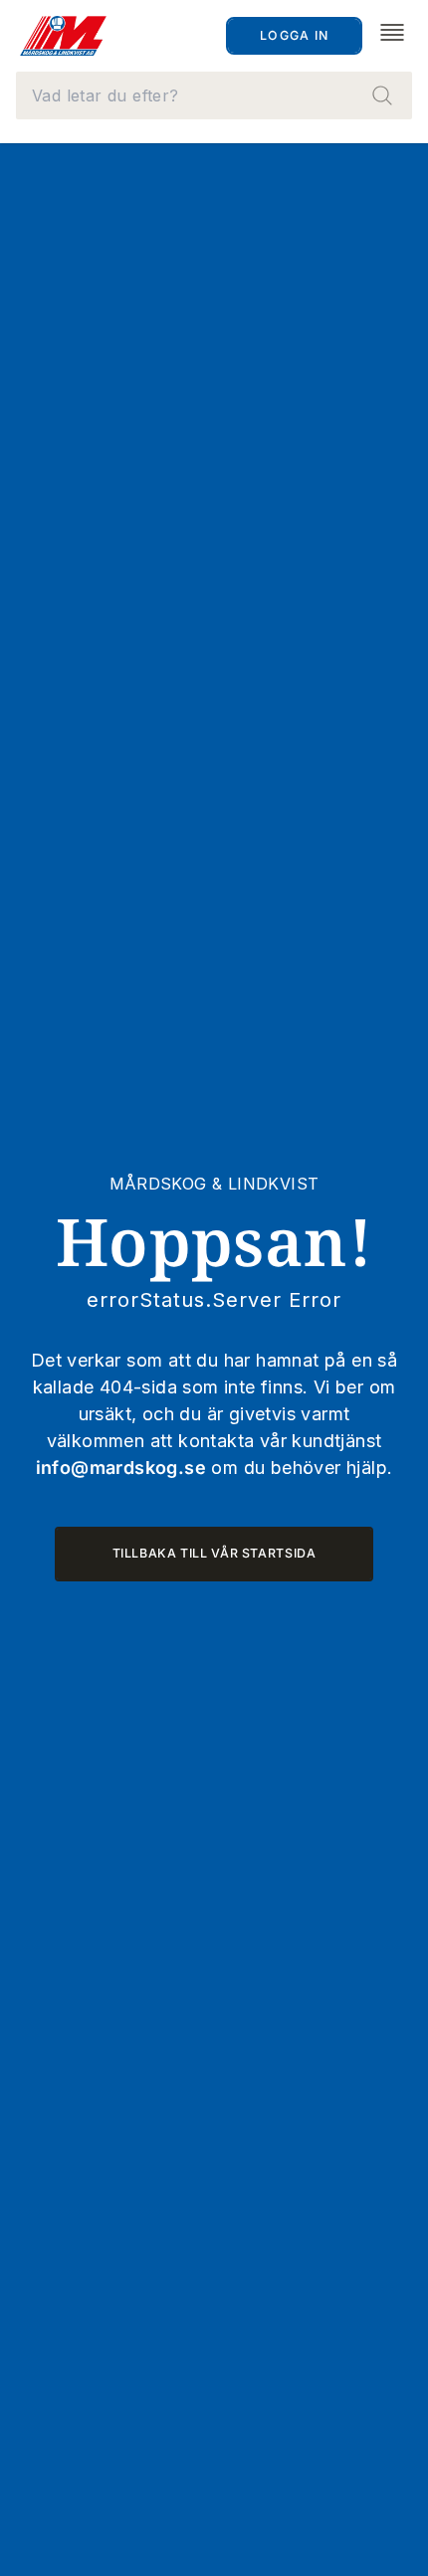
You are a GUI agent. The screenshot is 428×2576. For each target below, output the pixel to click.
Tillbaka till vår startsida (214, 1553)
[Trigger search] (382, 95)
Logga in (294, 35)
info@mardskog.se (121, 1468)
